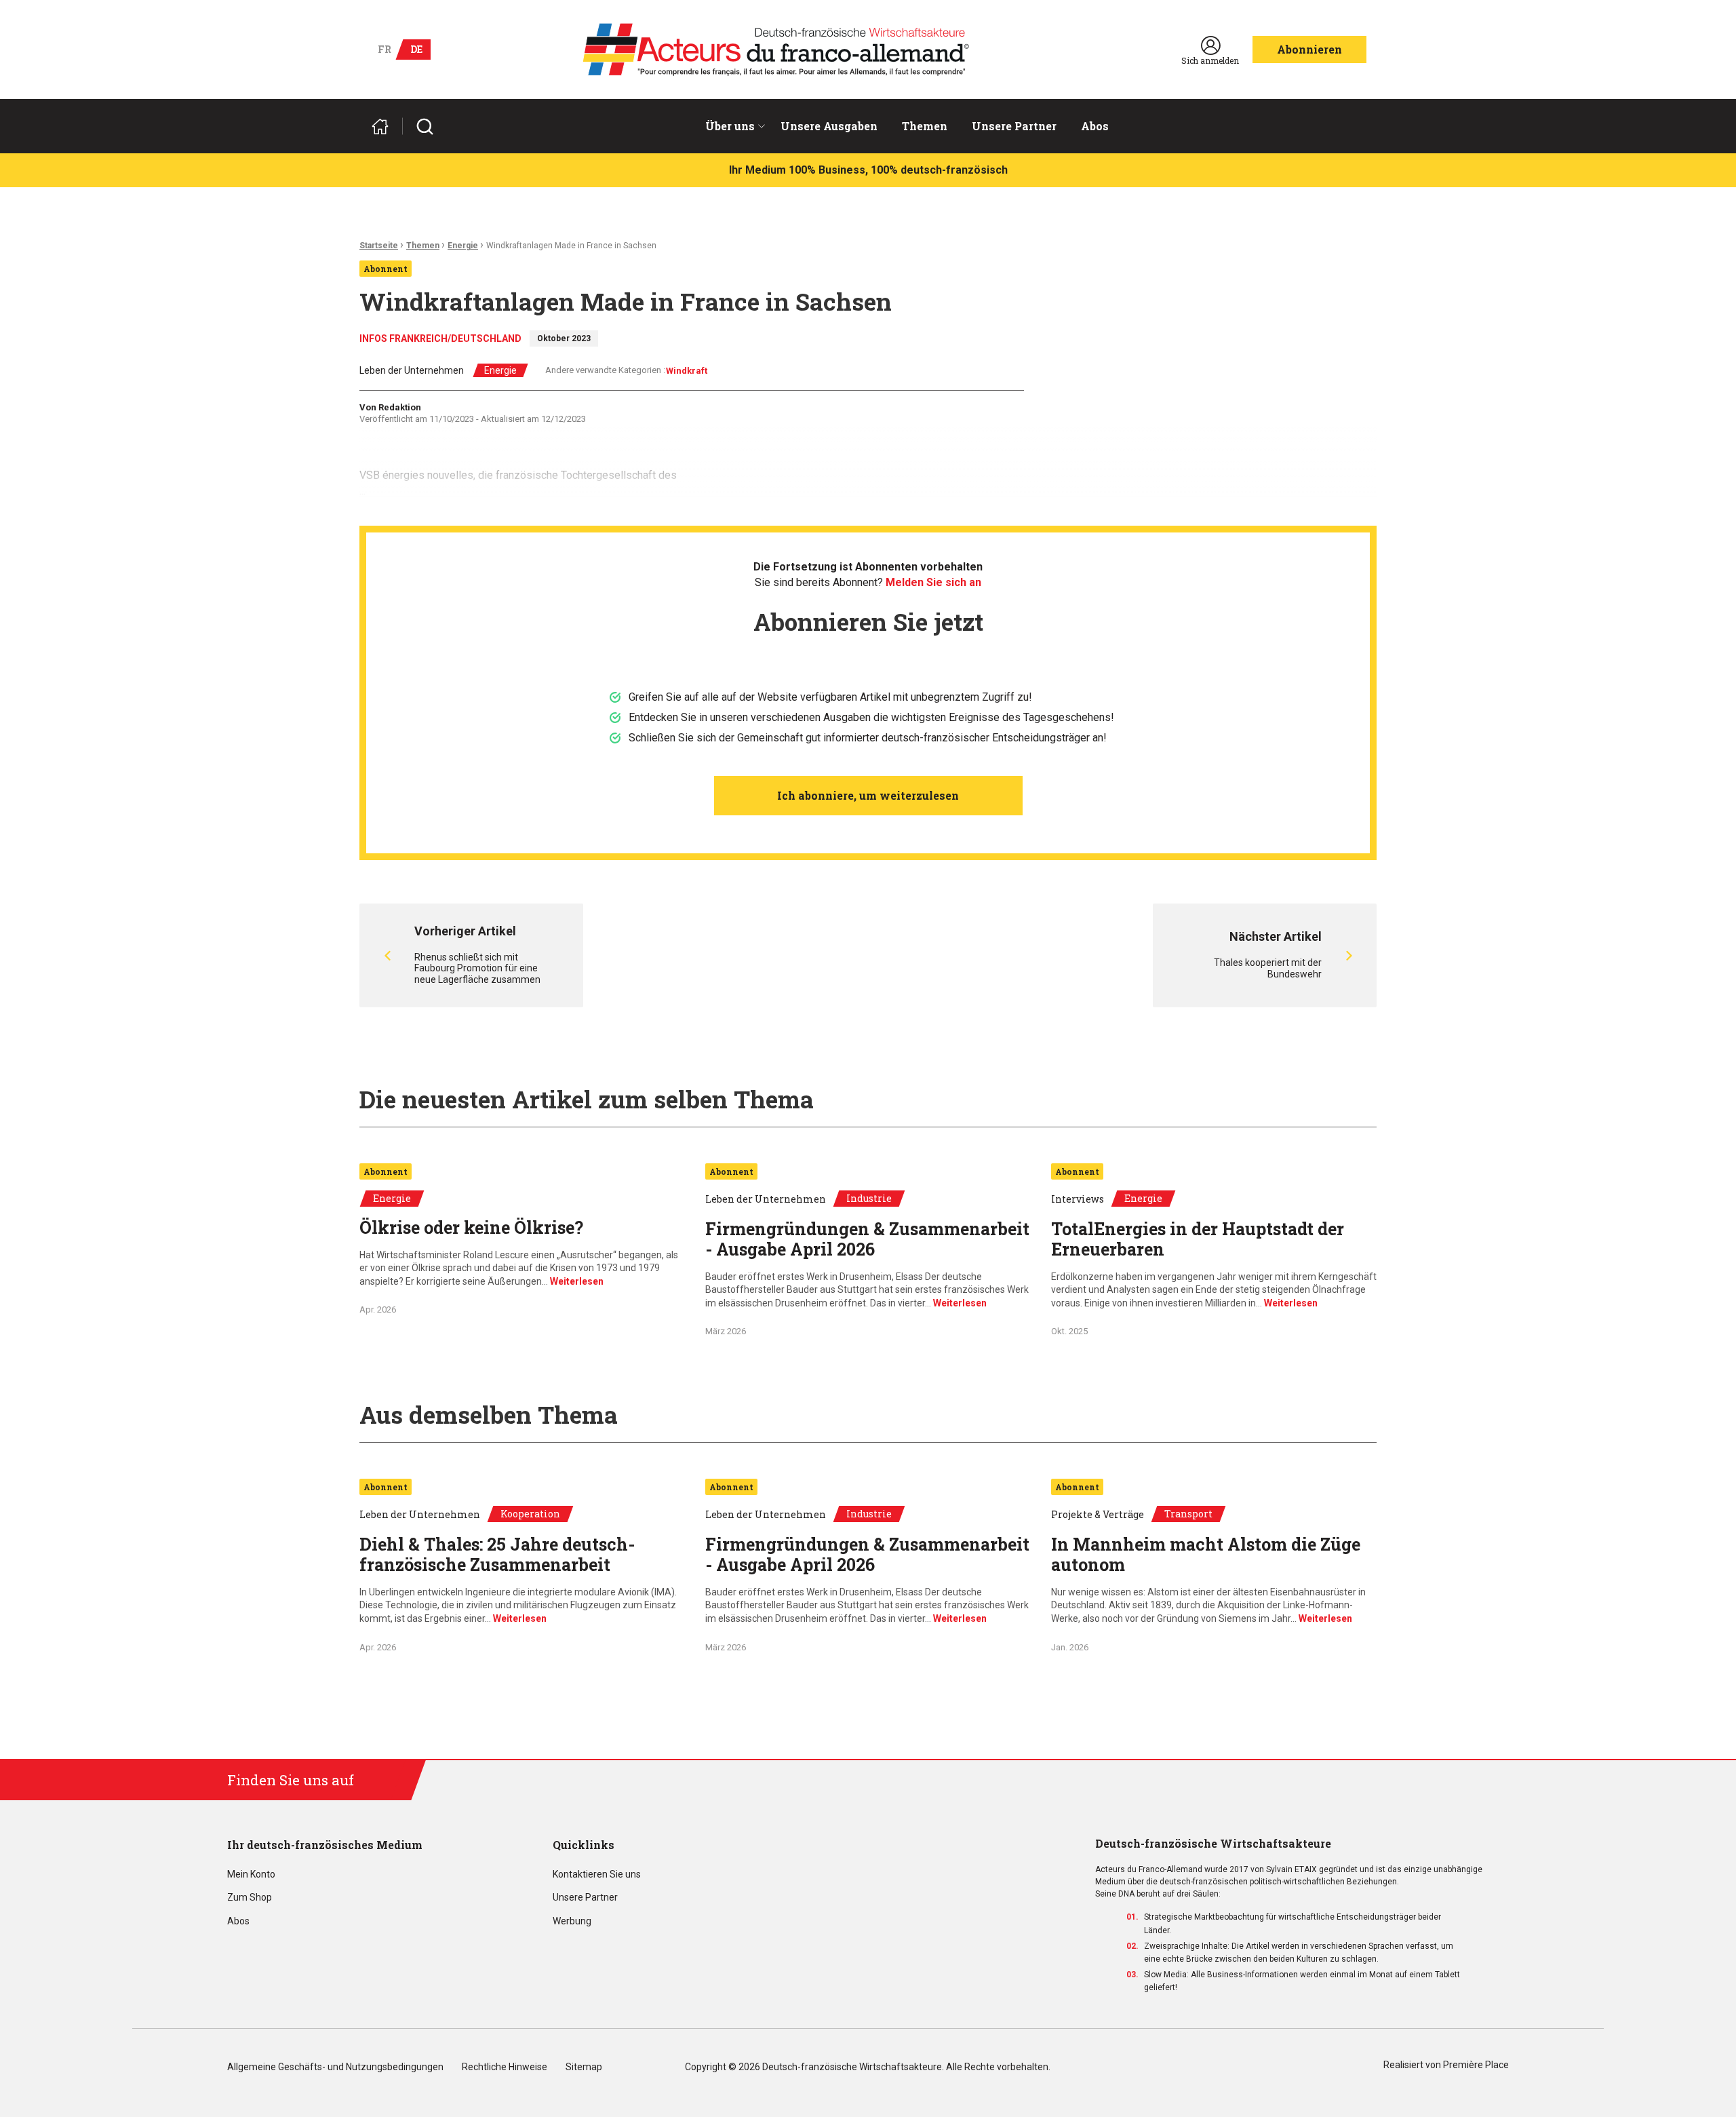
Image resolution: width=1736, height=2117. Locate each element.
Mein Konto (251, 1875)
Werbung (572, 1921)
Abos (1095, 126)
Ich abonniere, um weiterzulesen (868, 795)
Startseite (379, 246)
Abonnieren (1309, 49)
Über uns (730, 126)
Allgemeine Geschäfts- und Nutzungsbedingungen (335, 2067)
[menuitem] (731, 126)
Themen (925, 126)
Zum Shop (250, 1898)
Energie (463, 246)
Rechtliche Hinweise (505, 2067)
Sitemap (584, 2067)
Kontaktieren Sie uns (597, 1875)
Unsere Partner (1014, 126)
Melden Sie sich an (933, 582)
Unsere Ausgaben (829, 126)
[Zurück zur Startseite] (386, 127)
